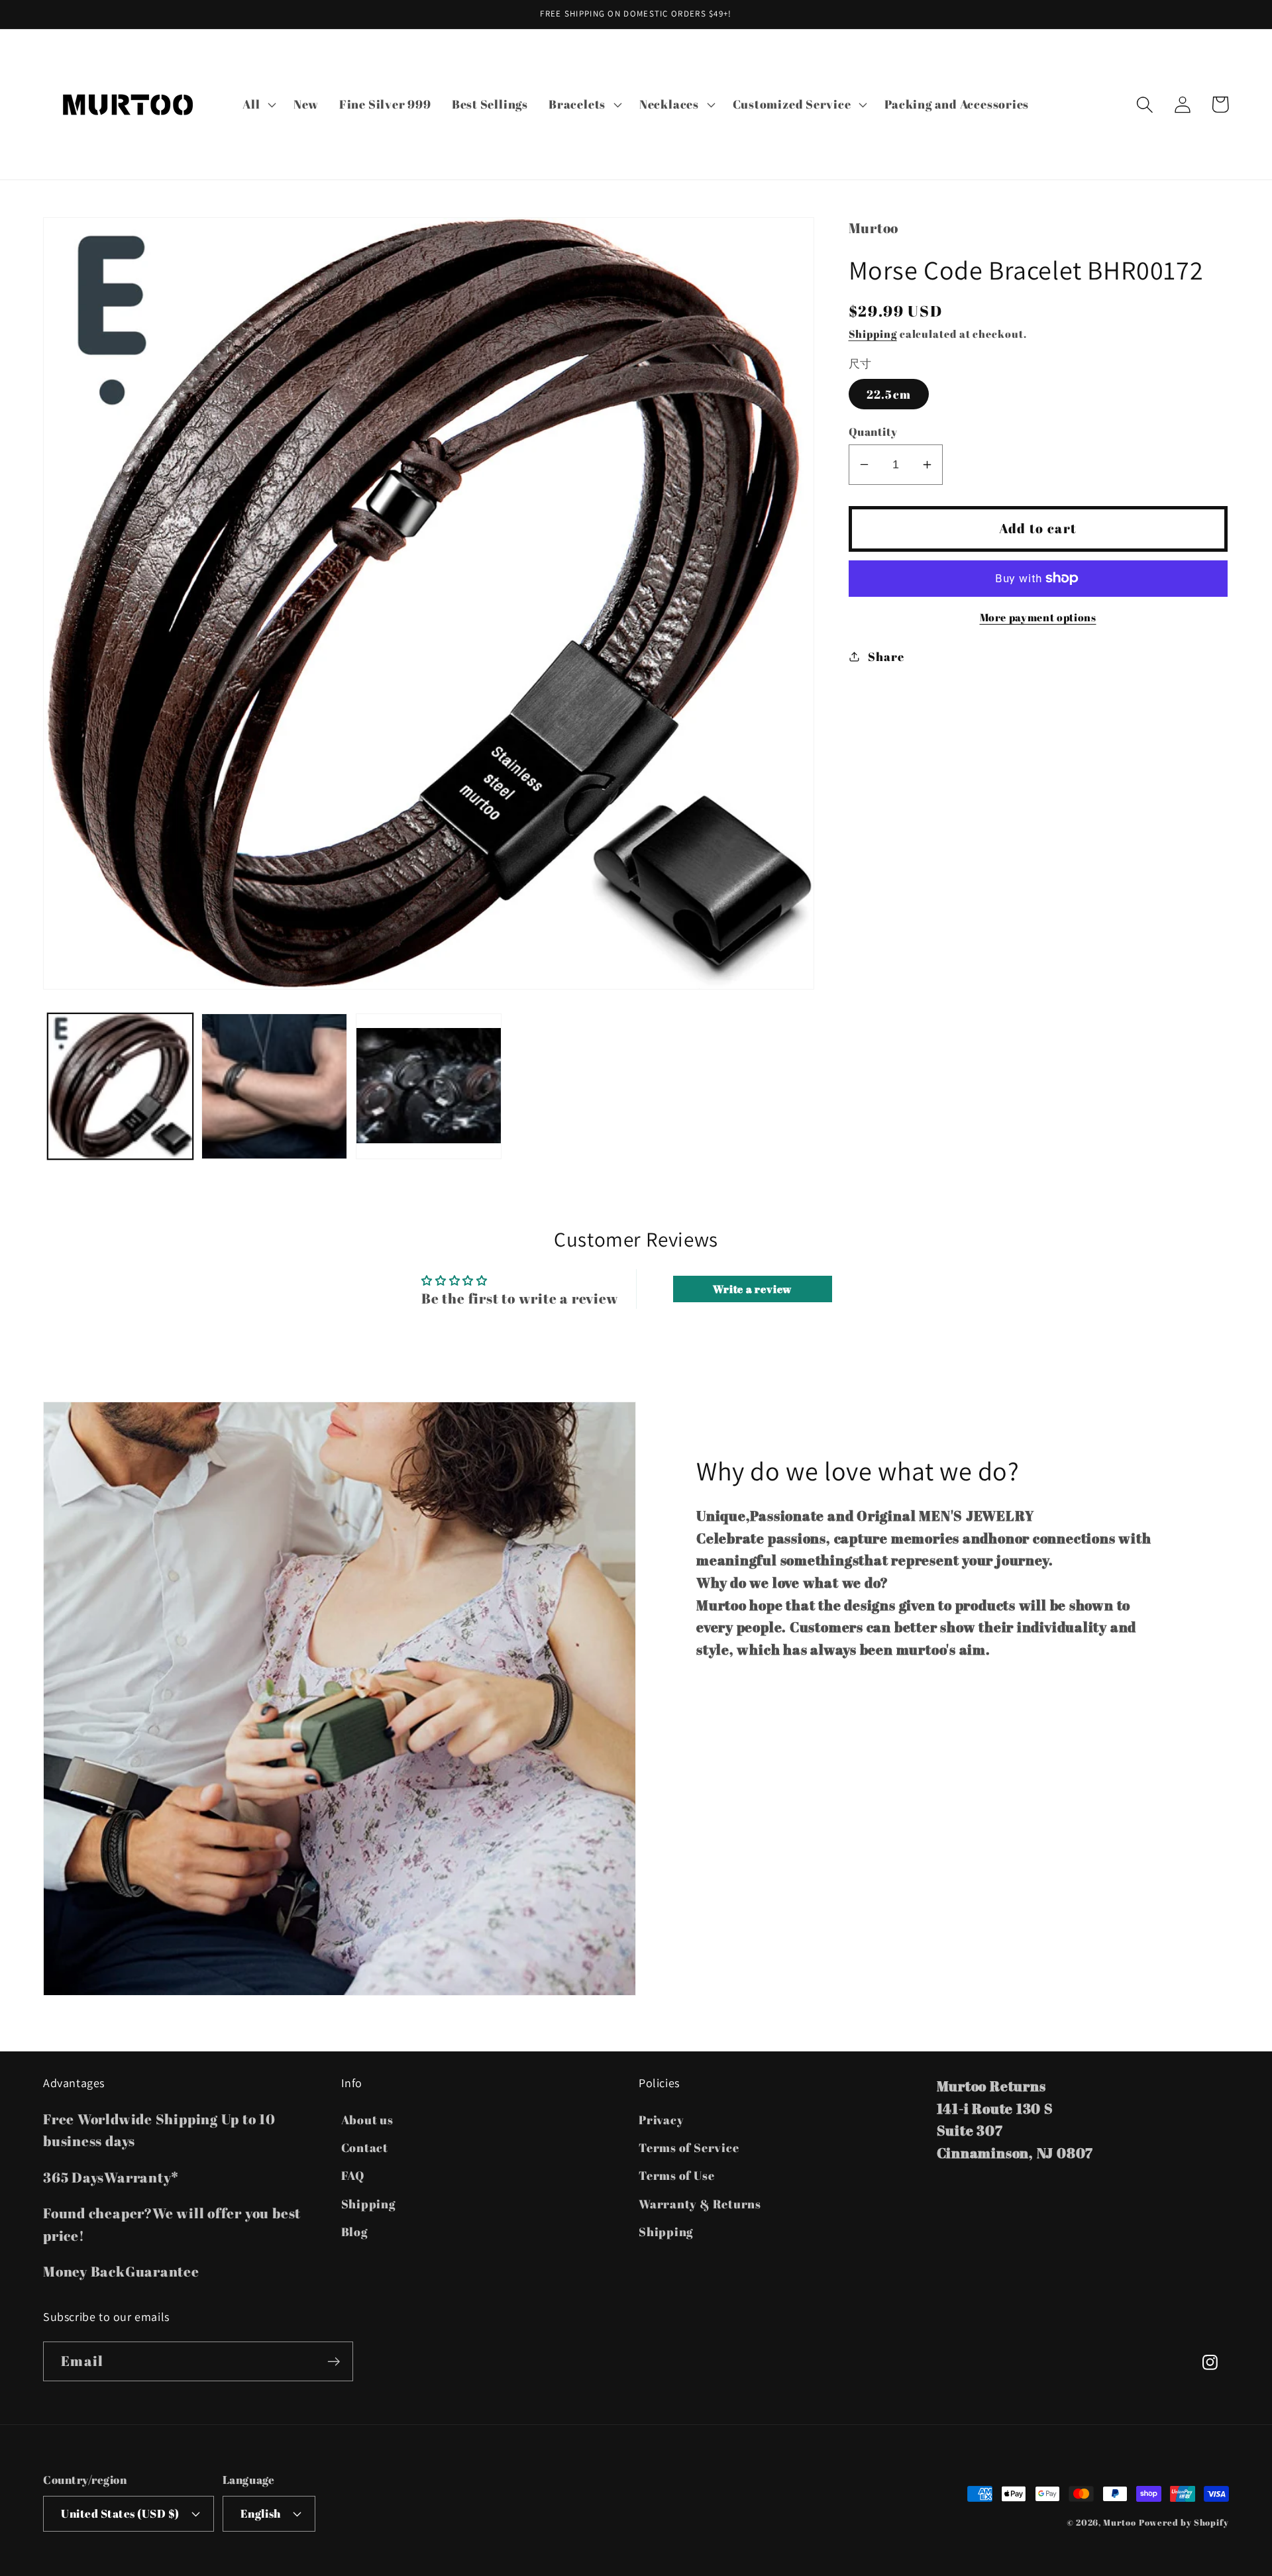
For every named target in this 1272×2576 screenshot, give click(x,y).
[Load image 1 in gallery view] (121, 1086)
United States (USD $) (120, 2513)
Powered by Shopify (1184, 2522)
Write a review (752, 1289)
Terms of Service (689, 2147)
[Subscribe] (334, 2362)
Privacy (661, 2120)
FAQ (353, 2175)
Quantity (873, 432)
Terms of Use (676, 2175)
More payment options (1038, 618)
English (261, 2513)
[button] (258, 105)
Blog (354, 2232)
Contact (365, 2147)
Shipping (873, 334)
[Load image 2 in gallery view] (274, 1086)
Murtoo (1119, 2522)
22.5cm (889, 394)
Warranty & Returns (700, 2204)
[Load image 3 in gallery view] (429, 1086)
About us (367, 2120)
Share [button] (886, 656)
